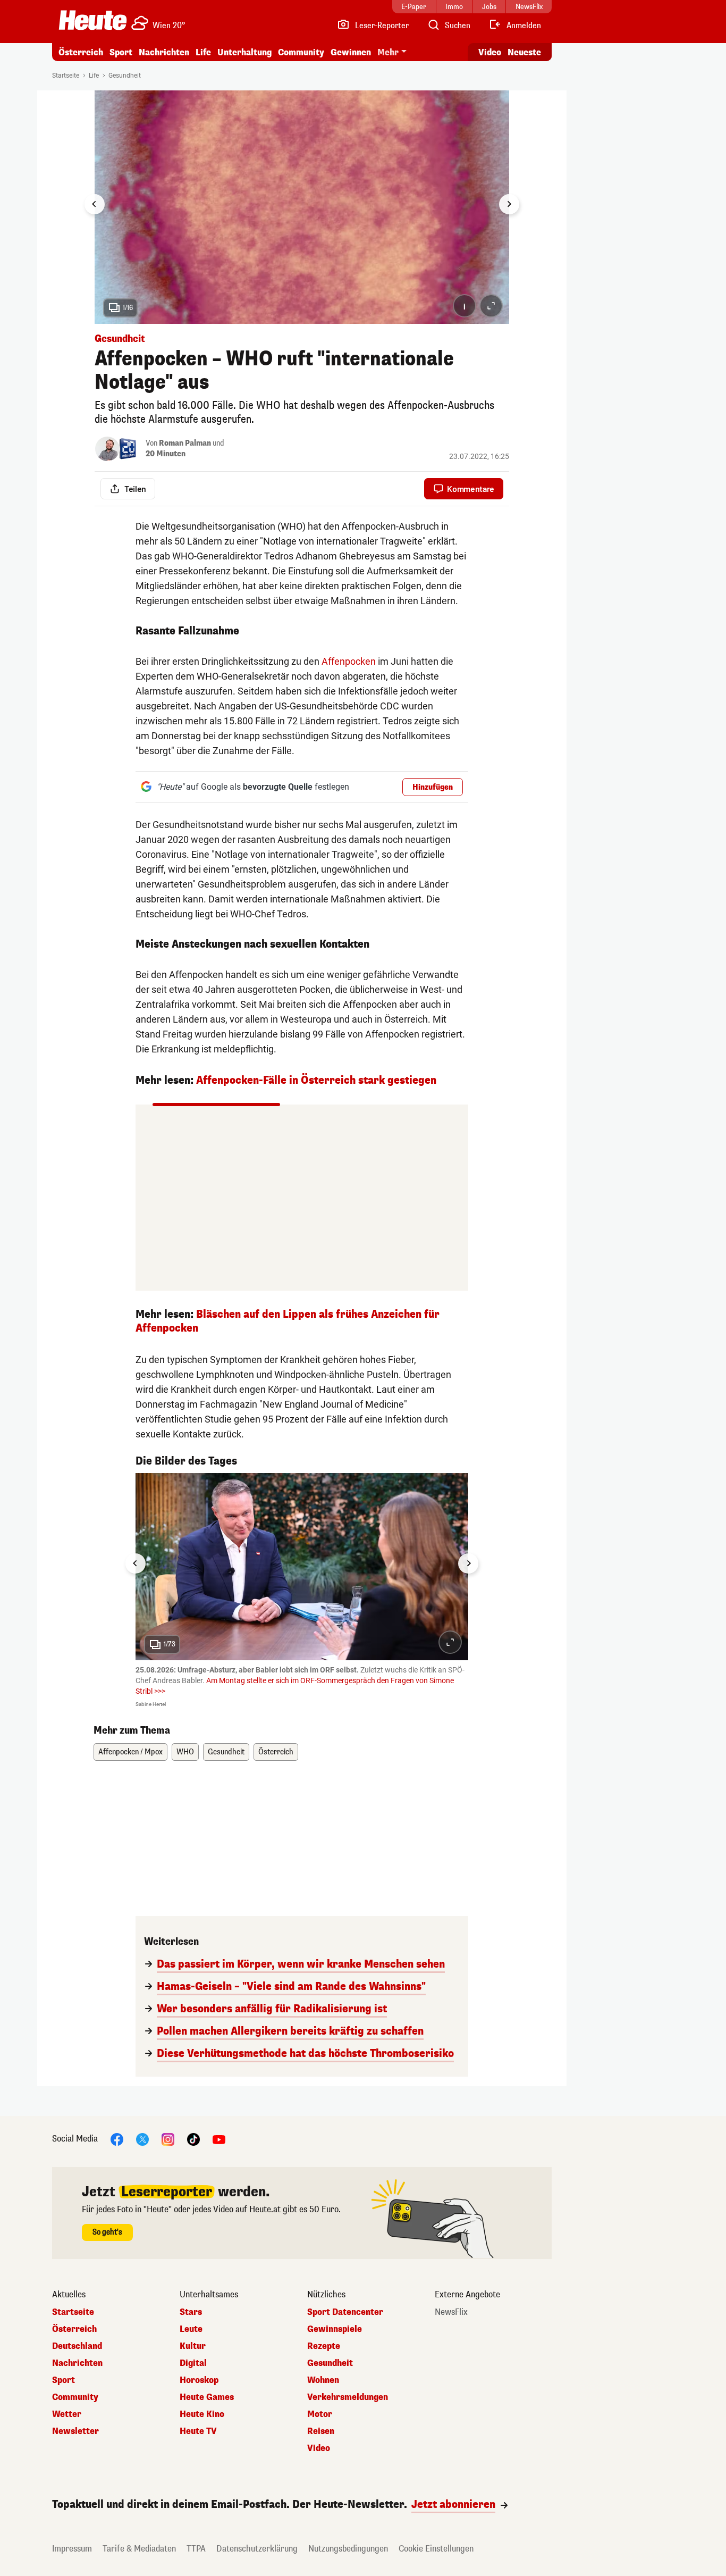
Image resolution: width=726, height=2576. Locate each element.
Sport (121, 52)
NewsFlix (451, 2312)
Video (490, 52)
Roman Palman (185, 443)
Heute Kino (202, 2414)
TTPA (196, 2549)
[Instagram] (168, 2139)
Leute (191, 2329)
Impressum (72, 2549)
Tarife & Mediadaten (139, 2549)
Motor (320, 2414)
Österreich (81, 52)
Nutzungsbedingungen (348, 2549)
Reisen (321, 2431)
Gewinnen (351, 52)
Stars (191, 2312)
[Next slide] (509, 204)
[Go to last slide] (95, 204)
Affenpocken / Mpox (130, 1752)
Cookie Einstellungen (436, 2549)
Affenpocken (349, 661)
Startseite (66, 76)
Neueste (524, 52)
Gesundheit (125, 76)
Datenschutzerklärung (257, 2549)
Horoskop (199, 2380)
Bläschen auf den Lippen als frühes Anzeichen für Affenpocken (288, 1321)
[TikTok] (193, 2139)
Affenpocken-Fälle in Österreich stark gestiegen (316, 1080)
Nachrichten (77, 2363)
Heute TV (198, 2431)
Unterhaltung (244, 52)
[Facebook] (117, 2139)
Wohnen (323, 2380)
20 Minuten (166, 454)
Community (301, 52)
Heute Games (207, 2397)
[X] (142, 2139)
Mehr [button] (388, 52)
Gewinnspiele (335, 2329)
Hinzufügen (433, 787)
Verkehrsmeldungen (348, 2397)
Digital (193, 2363)
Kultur (193, 2346)
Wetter (67, 2414)
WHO (185, 1752)
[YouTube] (219, 2139)
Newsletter (75, 2431)
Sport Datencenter (345, 2312)
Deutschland (77, 2346)
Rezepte (324, 2346)
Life (203, 52)
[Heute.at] (93, 20)
